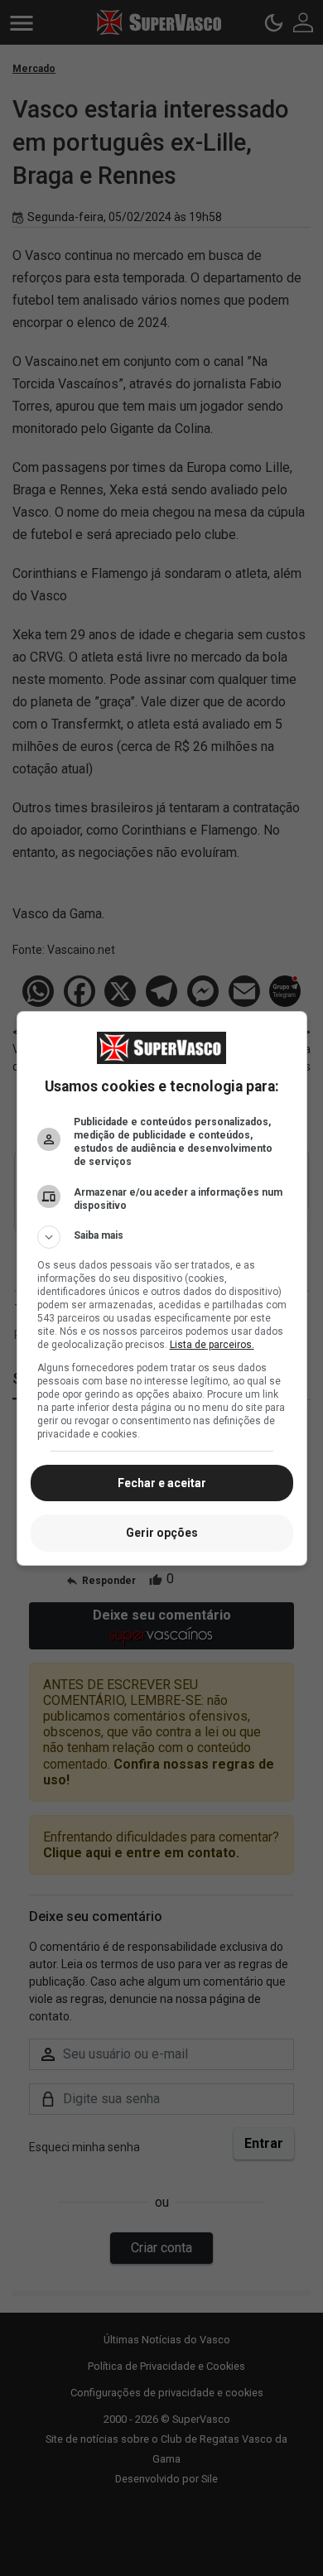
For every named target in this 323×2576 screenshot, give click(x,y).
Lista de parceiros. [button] (212, 1345)
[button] (162, 1237)
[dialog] (162, 1288)
